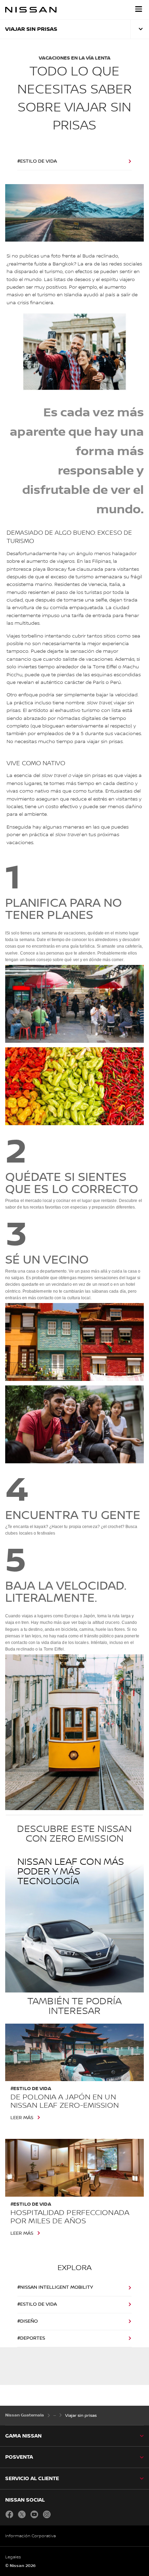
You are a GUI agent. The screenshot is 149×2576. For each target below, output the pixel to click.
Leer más (22, 2118)
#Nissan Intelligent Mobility (55, 2287)
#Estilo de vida (37, 161)
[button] (139, 9)
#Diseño (28, 2321)
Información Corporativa (30, 2536)
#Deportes (31, 2338)
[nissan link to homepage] (31, 10)
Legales (13, 2557)
